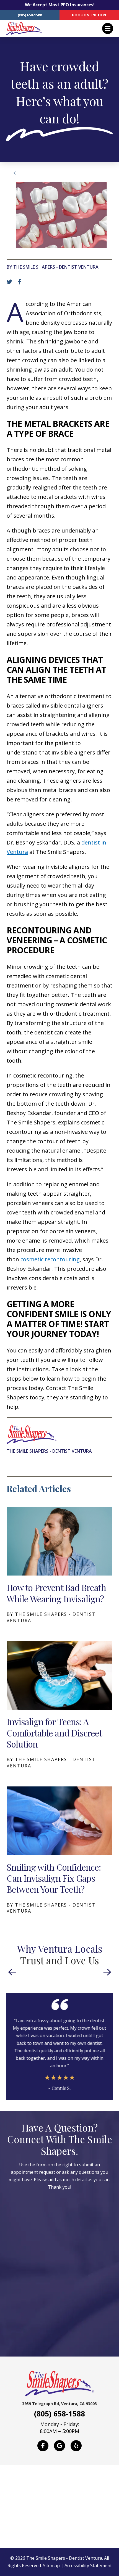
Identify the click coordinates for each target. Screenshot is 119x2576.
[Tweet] (11, 282)
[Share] (21, 282)
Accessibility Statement (88, 2566)
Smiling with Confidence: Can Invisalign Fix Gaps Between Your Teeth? (54, 1878)
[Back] (18, 173)
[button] (108, 28)
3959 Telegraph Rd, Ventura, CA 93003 (59, 2404)
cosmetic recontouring (50, 1259)
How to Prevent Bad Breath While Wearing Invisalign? (56, 1593)
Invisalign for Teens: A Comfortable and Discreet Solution (54, 1733)
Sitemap (51, 2566)
